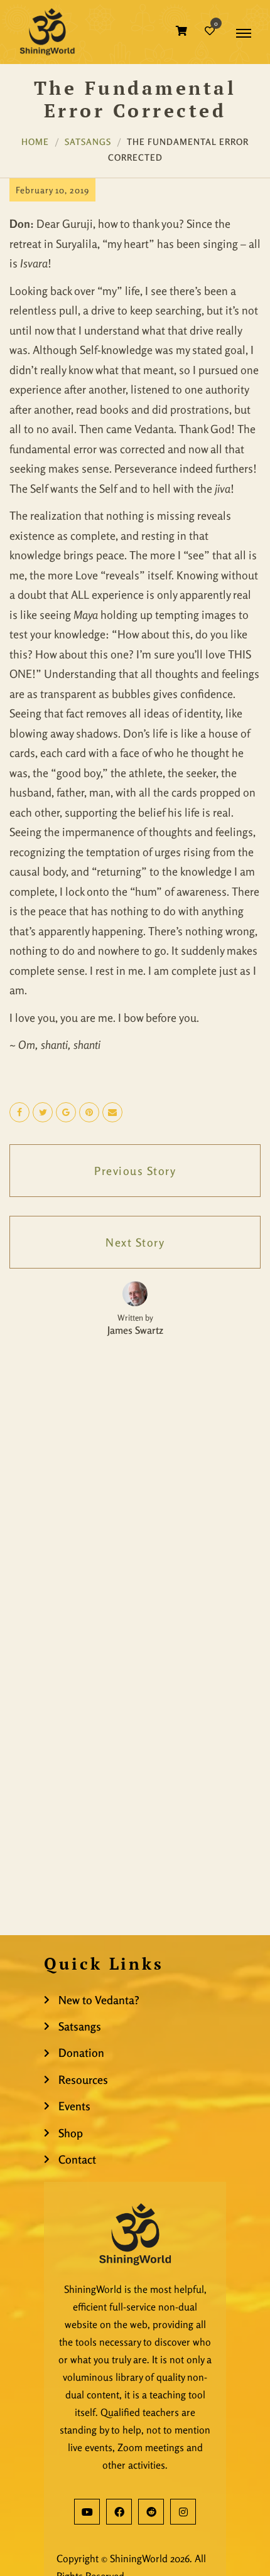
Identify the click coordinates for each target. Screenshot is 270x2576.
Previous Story (135, 1171)
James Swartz (135, 1330)
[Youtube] (87, 2512)
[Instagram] (183, 2512)
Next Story (135, 1242)
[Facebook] (119, 2512)
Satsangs (88, 142)
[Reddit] (151, 2512)
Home (35, 142)
